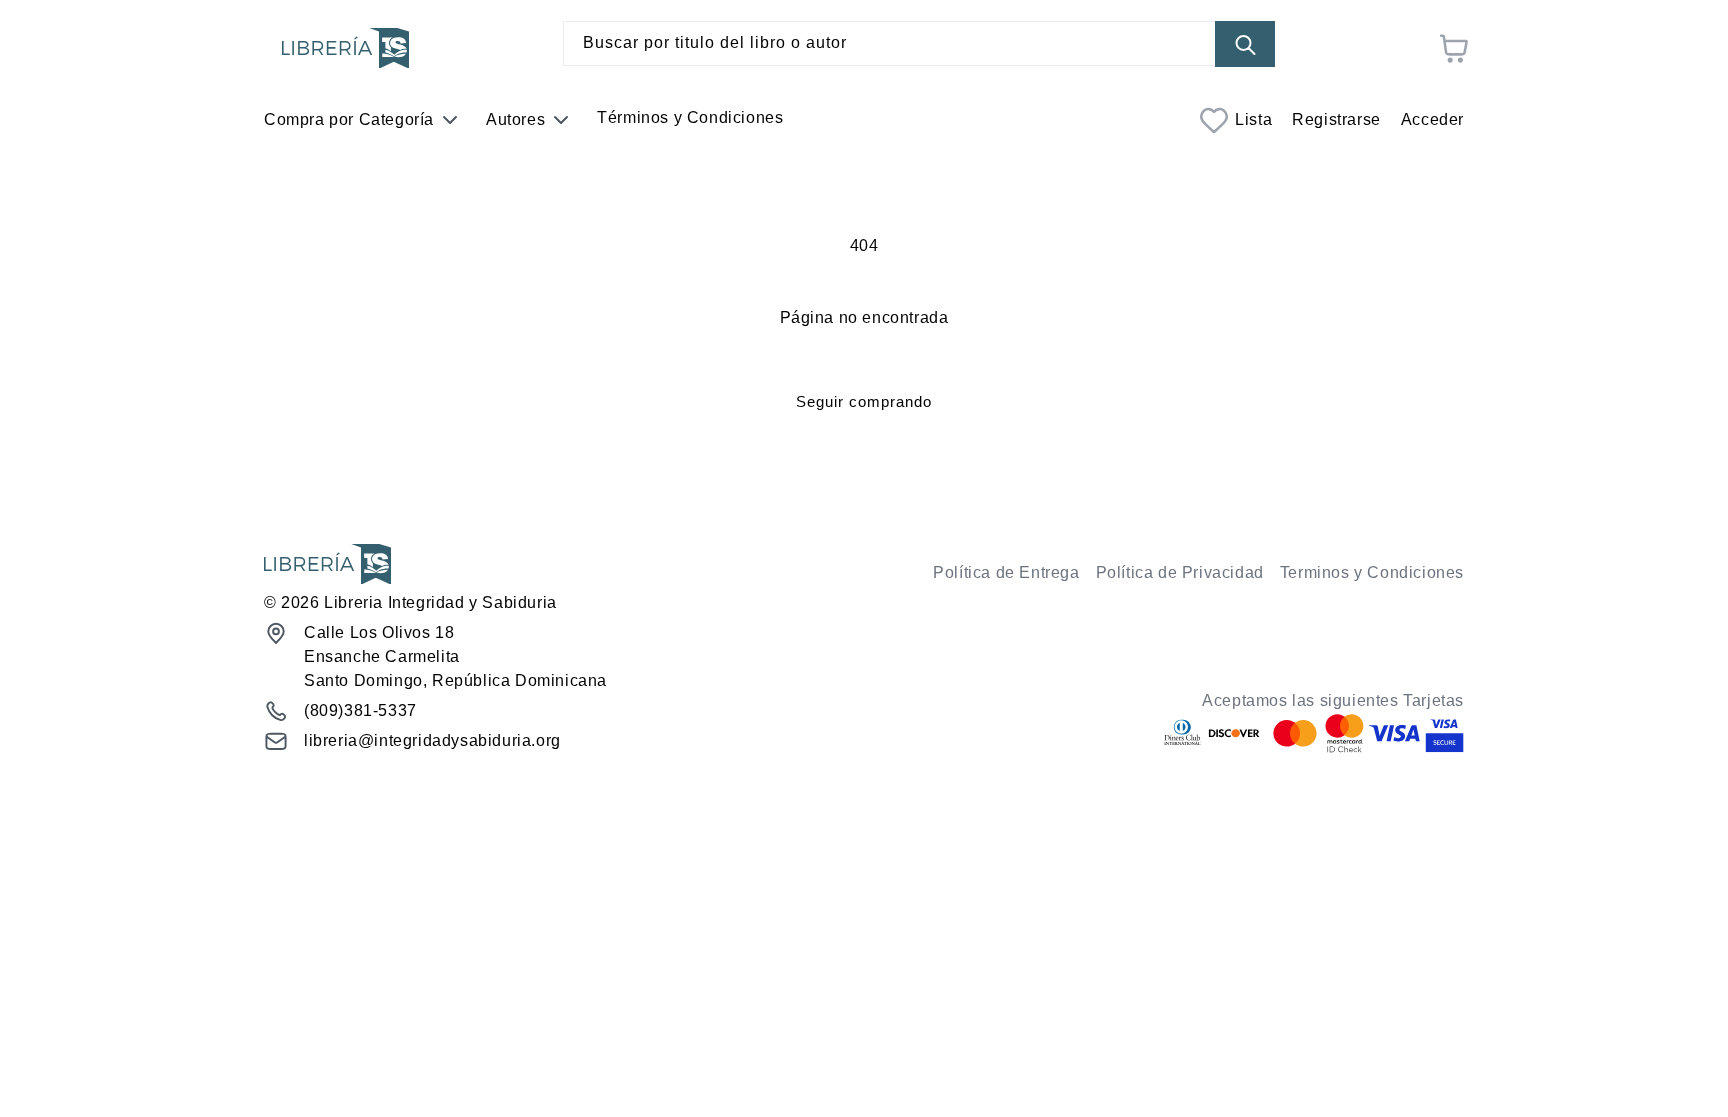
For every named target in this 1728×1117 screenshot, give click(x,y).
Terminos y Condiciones (1372, 572)
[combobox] (919, 43)
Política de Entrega (1006, 572)
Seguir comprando (864, 401)
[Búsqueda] (1245, 44)
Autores (515, 119)
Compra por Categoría (349, 119)
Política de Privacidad (1180, 572)
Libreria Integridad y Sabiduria (440, 602)
